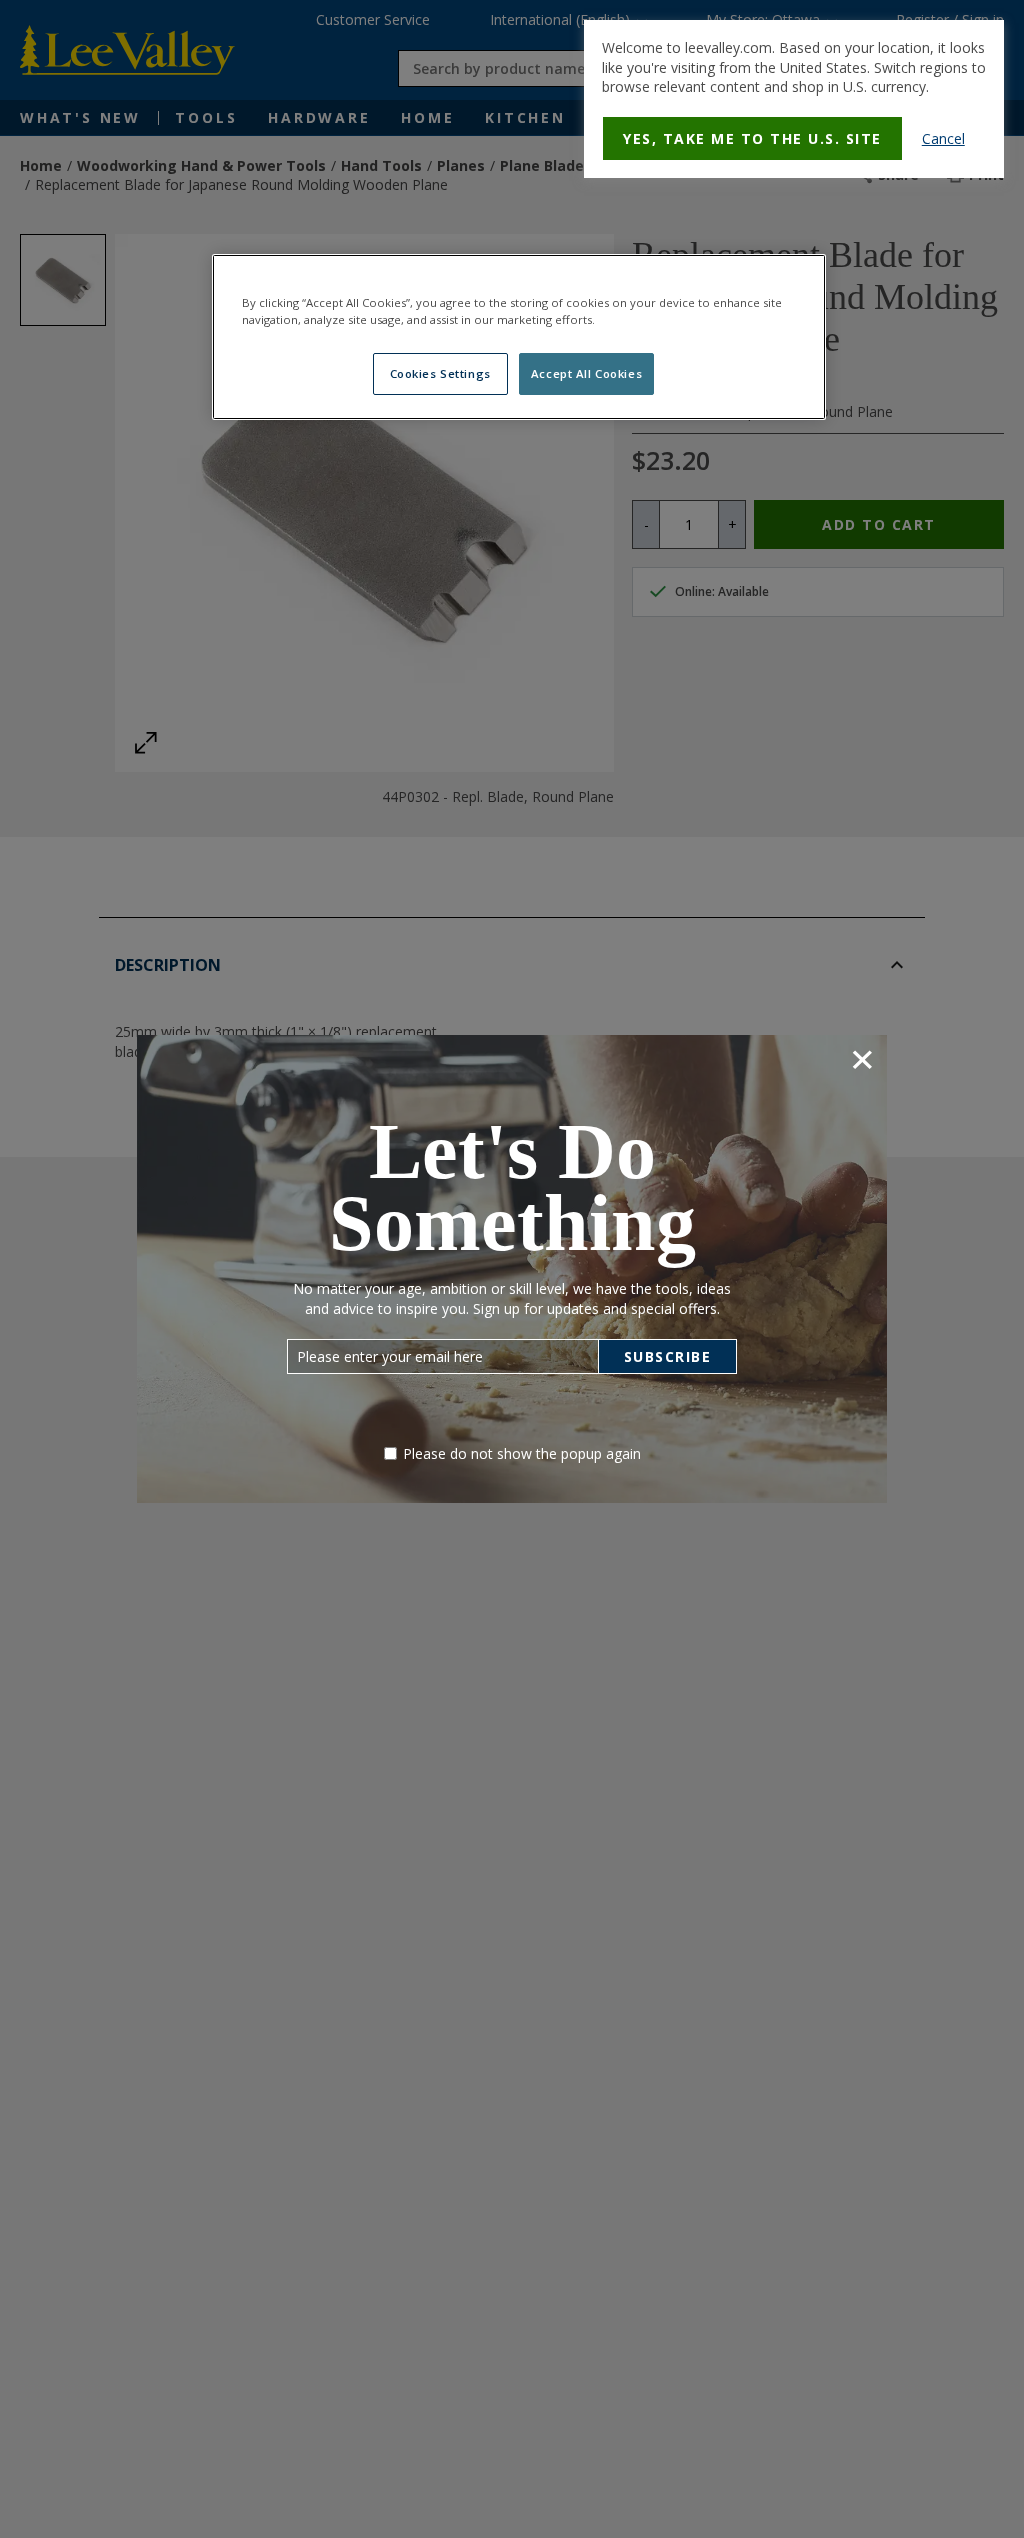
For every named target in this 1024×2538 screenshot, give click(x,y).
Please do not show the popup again (522, 1453)
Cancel (943, 138)
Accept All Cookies (586, 373)
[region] (519, 337)
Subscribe (668, 1356)
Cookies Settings (440, 373)
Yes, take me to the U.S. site (752, 138)
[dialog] (794, 99)
